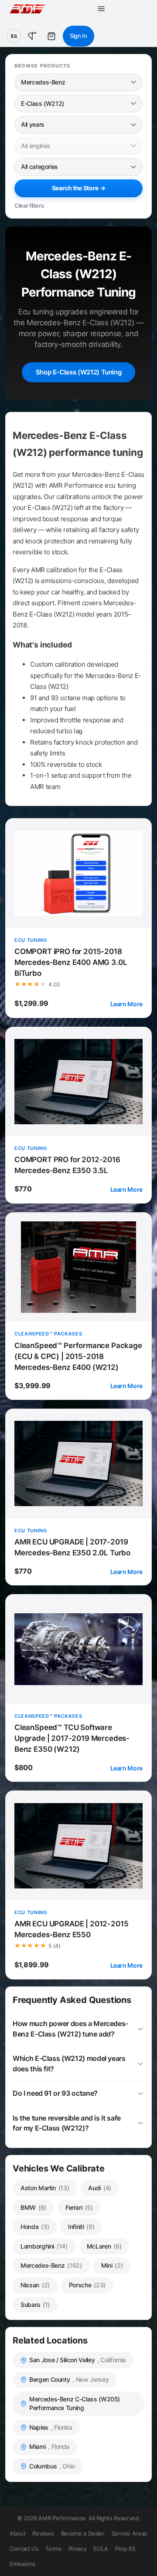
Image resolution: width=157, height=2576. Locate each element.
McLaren (104, 2246)
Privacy (78, 2549)
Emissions (22, 2564)
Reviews (43, 2533)
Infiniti (81, 2227)
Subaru (35, 2305)
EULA (101, 2549)
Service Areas (129, 2533)
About (17, 2533)
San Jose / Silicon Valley (77, 2360)
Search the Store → (79, 188)
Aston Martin (45, 2188)
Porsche (87, 2285)
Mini (112, 2265)
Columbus (52, 2466)
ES (14, 36)
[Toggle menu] (101, 9)
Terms (53, 2549)
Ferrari (79, 2207)
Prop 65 (125, 2549)
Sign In (78, 36)
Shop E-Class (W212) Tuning (79, 372)
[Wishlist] (32, 36)
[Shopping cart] (51, 36)
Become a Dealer (83, 2533)
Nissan (35, 2285)
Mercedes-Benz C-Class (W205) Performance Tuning (75, 2404)
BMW (33, 2207)
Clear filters (29, 206)
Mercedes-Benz (51, 2265)
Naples (51, 2427)
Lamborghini (44, 2246)
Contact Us (24, 2549)
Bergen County (69, 2379)
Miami (49, 2446)
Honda (35, 2227)
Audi (100, 2188)
